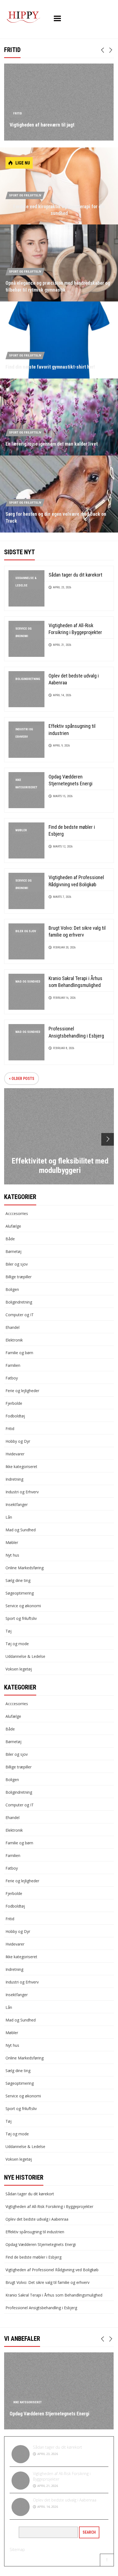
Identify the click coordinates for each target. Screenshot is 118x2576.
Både (10, 1239)
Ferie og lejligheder (22, 1391)
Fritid (18, 113)
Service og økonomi (23, 632)
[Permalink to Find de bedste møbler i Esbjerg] (26, 840)
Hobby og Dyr (18, 1441)
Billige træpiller (19, 1277)
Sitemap (17, 2549)
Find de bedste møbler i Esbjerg (33, 2257)
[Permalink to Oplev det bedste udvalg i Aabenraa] (26, 689)
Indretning (14, 1479)
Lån (9, 1517)
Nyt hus (12, 1555)
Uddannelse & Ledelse (26, 582)
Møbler (21, 830)
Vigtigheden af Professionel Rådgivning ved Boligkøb (52, 2270)
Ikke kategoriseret (26, 784)
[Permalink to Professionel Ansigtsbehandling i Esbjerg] (26, 1042)
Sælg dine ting (18, 1580)
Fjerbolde (14, 1403)
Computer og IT (20, 1315)
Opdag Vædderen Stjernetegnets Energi (41, 2244)
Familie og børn (19, 1353)
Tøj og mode (17, 1644)
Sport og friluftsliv (25, 195)
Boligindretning (28, 679)
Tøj (9, 1631)
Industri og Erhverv (24, 733)
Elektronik (14, 1340)
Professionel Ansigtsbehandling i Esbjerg (41, 2308)
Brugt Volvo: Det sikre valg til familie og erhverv (47, 2282)
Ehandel (12, 1327)
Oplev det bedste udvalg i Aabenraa (37, 2219)
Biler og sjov (26, 931)
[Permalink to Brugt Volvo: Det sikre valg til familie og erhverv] (26, 941)
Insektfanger (17, 1504)
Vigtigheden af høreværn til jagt (42, 125)
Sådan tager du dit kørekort (75, 575)
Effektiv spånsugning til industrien (35, 2232)
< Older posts (22, 1079)
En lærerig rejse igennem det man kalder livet (52, 444)
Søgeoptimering (20, 1593)
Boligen (12, 1289)
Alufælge (13, 1226)
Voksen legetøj (19, 1669)
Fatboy (12, 1378)
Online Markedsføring (25, 1568)
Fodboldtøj (15, 1416)
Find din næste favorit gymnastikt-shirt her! (50, 367)
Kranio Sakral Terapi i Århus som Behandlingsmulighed (54, 2295)
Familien (13, 1365)
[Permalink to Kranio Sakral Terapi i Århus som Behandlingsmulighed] (26, 991)
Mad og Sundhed (28, 982)
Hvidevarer (15, 1454)
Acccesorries (17, 1213)
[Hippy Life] (23, 17)
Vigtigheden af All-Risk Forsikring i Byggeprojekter (49, 2206)
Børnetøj (13, 1251)
